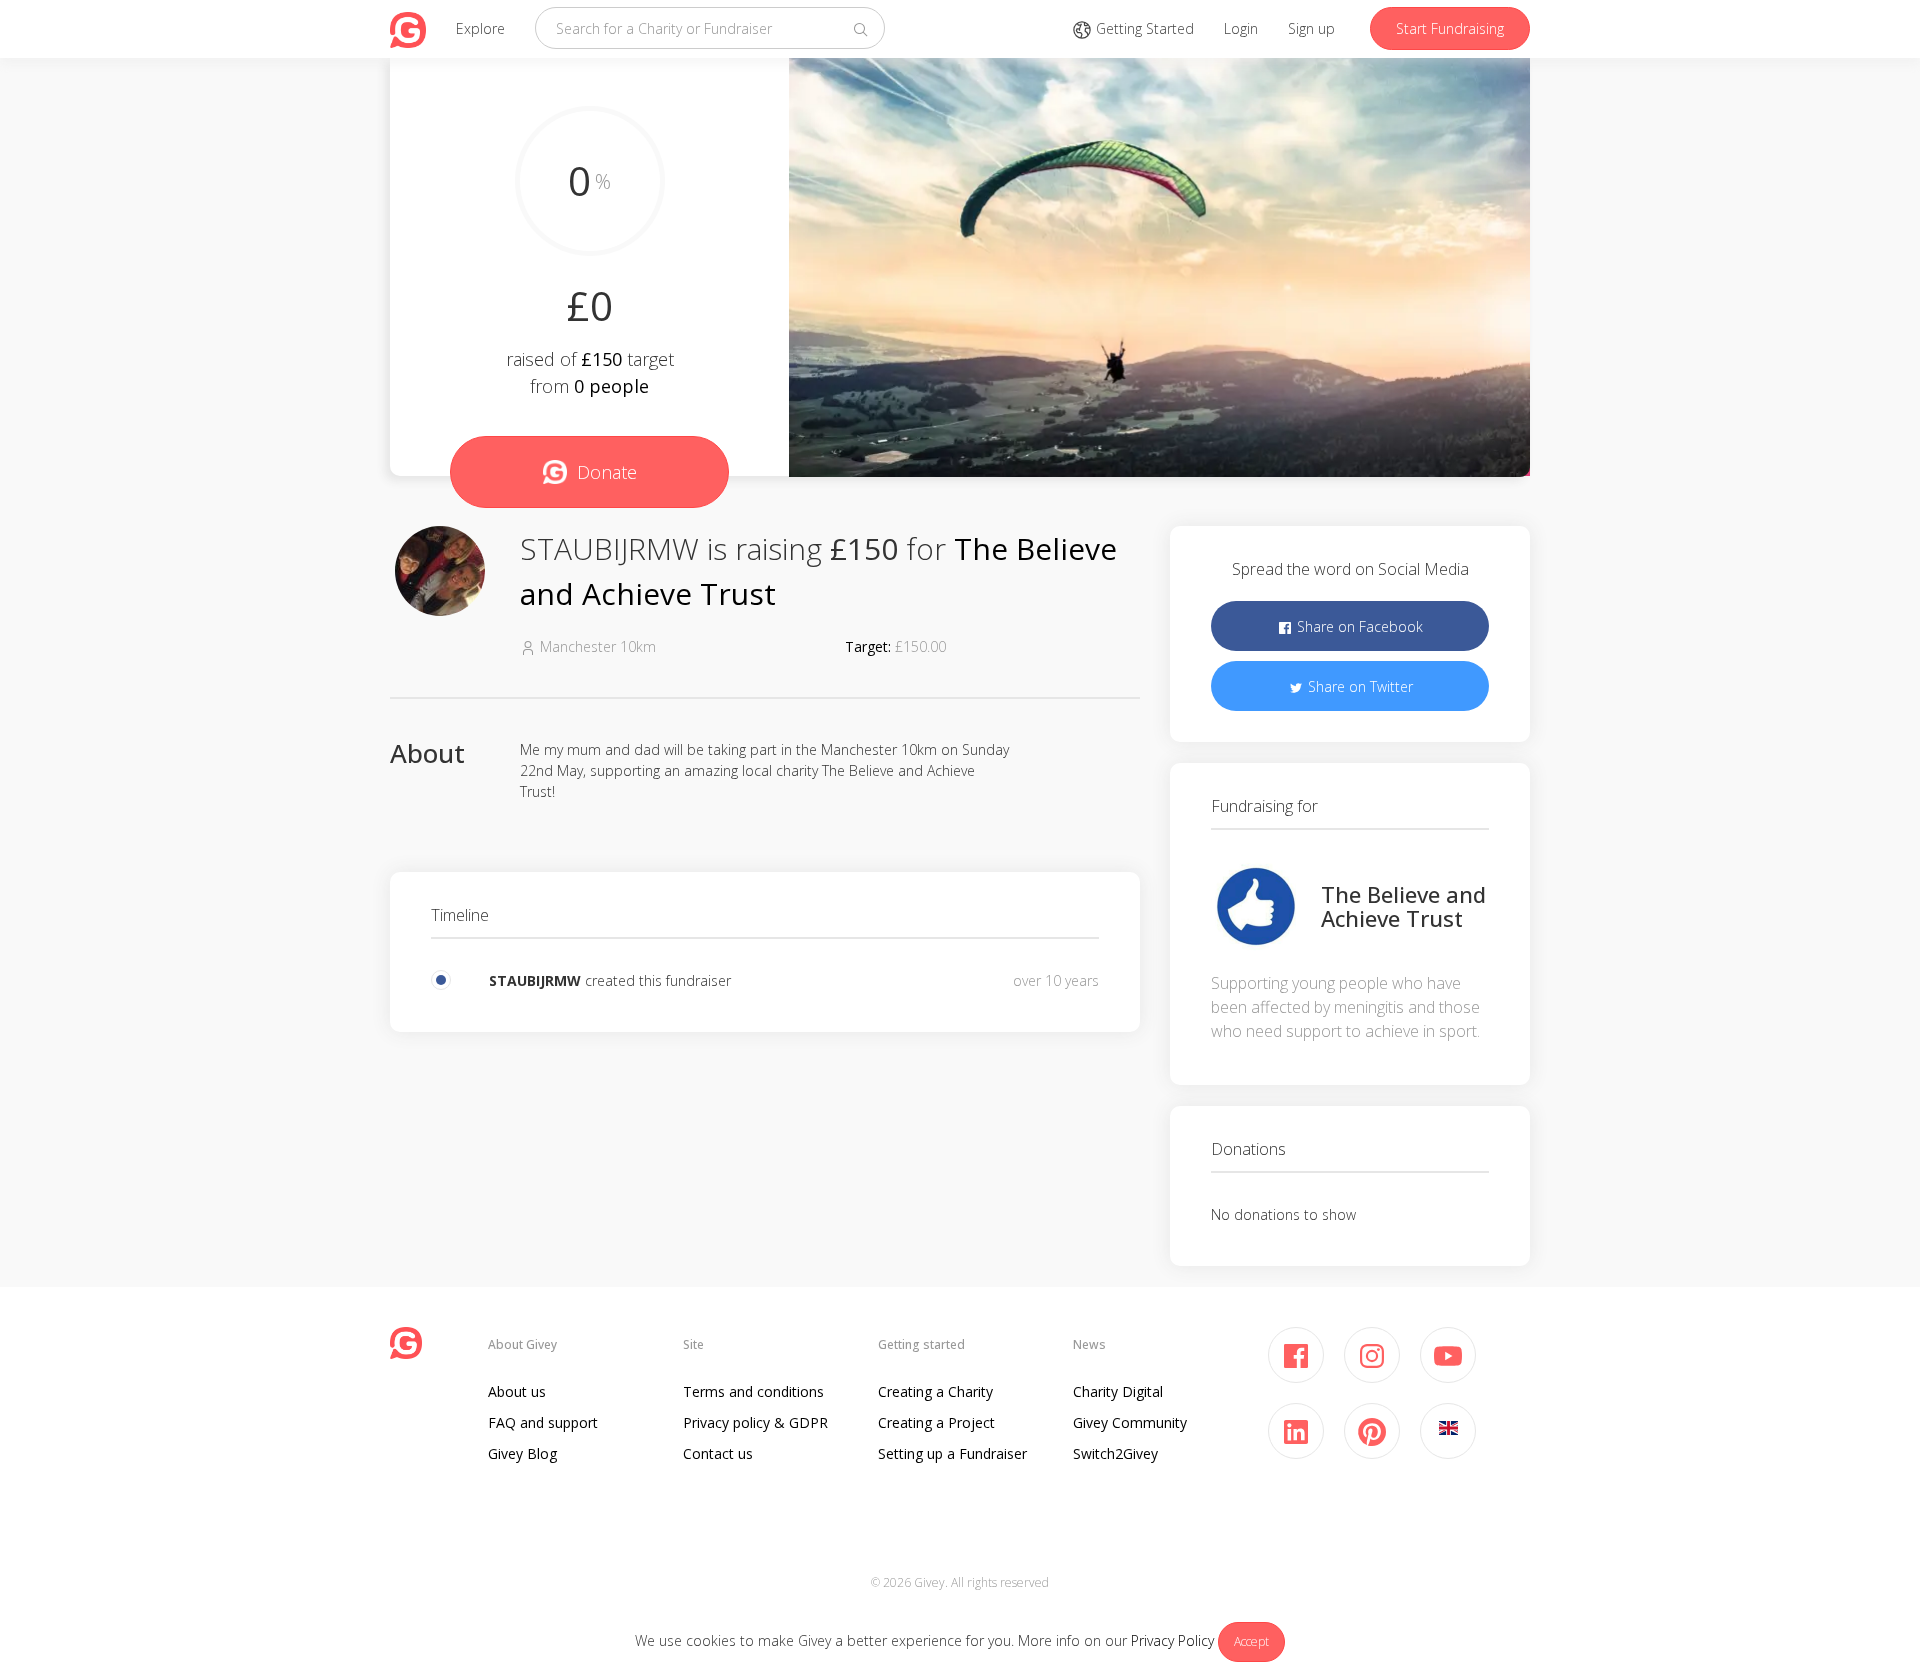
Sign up (1311, 28)
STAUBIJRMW (535, 980)
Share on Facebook (1358, 626)
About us (517, 1391)
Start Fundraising (1450, 28)
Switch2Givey (1115, 1453)
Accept (1251, 1641)
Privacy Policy (1172, 1640)
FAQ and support (543, 1422)
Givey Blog (522, 1453)
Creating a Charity (935, 1391)
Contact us (718, 1453)
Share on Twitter (1358, 686)
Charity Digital (1118, 1391)
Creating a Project (936, 1422)
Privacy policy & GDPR (755, 1422)
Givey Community (1130, 1422)
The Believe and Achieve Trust (1403, 906)
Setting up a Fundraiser (952, 1453)
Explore (480, 28)
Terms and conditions (753, 1391)
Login (1241, 28)
